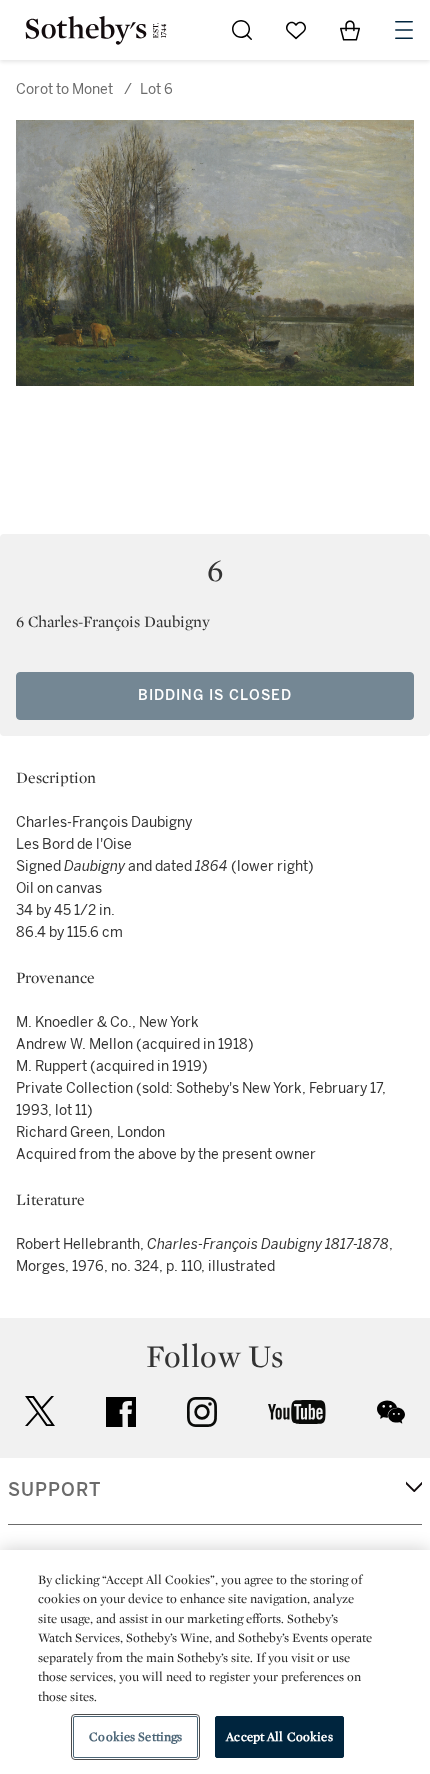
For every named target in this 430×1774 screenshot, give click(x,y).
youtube (297, 1412)
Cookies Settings (135, 1736)
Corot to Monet (64, 89)
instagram (202, 1412)
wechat (391, 1412)
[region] (215, 1662)
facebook (121, 1412)
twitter (40, 1411)
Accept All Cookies (279, 1736)
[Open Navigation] (404, 30)
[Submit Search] (242, 30)
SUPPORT (54, 1490)
